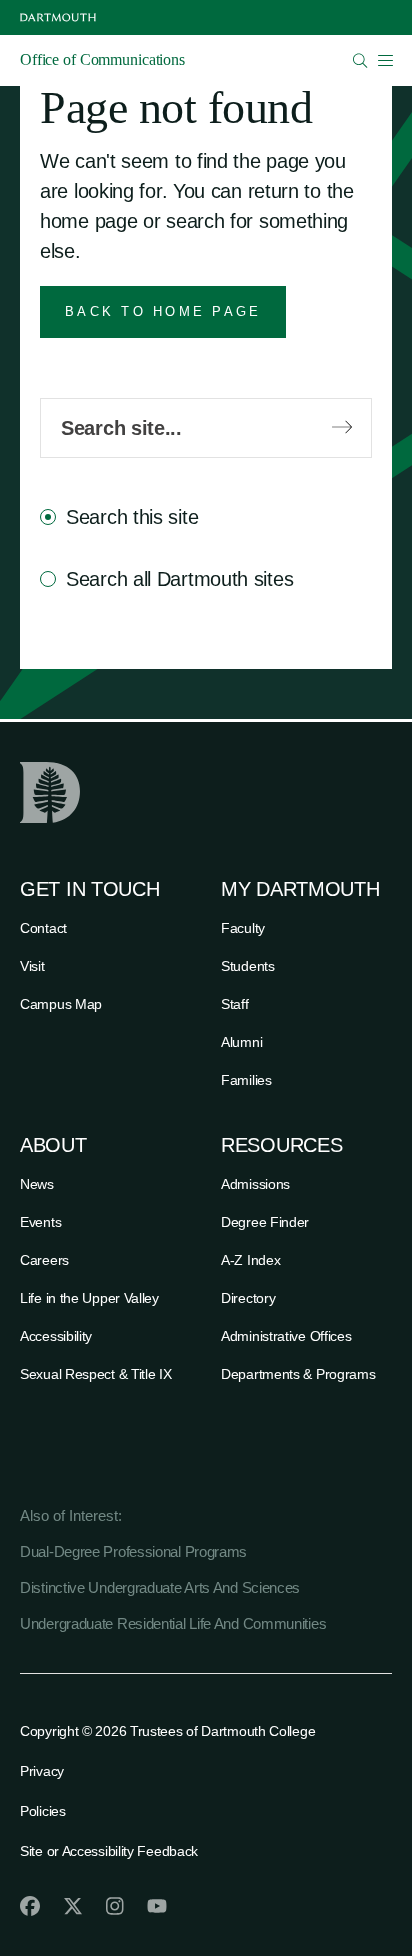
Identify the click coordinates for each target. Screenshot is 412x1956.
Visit (32, 966)
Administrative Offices (286, 1336)
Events (40, 1222)
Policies (43, 1811)
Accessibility (56, 1336)
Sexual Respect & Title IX (96, 1374)
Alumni (241, 1042)
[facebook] (30, 1906)
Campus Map (61, 1004)
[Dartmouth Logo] (58, 17)
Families (246, 1080)
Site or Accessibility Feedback (109, 1851)
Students (248, 966)
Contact (43, 928)
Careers (44, 1260)
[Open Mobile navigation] (385, 60)
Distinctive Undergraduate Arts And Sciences (160, 1587)
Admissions (255, 1184)
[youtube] (157, 1906)
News (37, 1184)
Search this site (132, 517)
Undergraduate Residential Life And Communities (173, 1623)
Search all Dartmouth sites (179, 579)
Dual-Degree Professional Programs (133, 1551)
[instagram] (115, 1906)
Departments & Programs (298, 1374)
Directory (248, 1298)
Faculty (243, 928)
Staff (235, 1004)
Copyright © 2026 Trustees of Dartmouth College (167, 1731)
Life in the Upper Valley (89, 1298)
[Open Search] (360, 60)
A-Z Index (250, 1260)
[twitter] (73, 1906)
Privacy (42, 1771)
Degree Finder (265, 1222)
